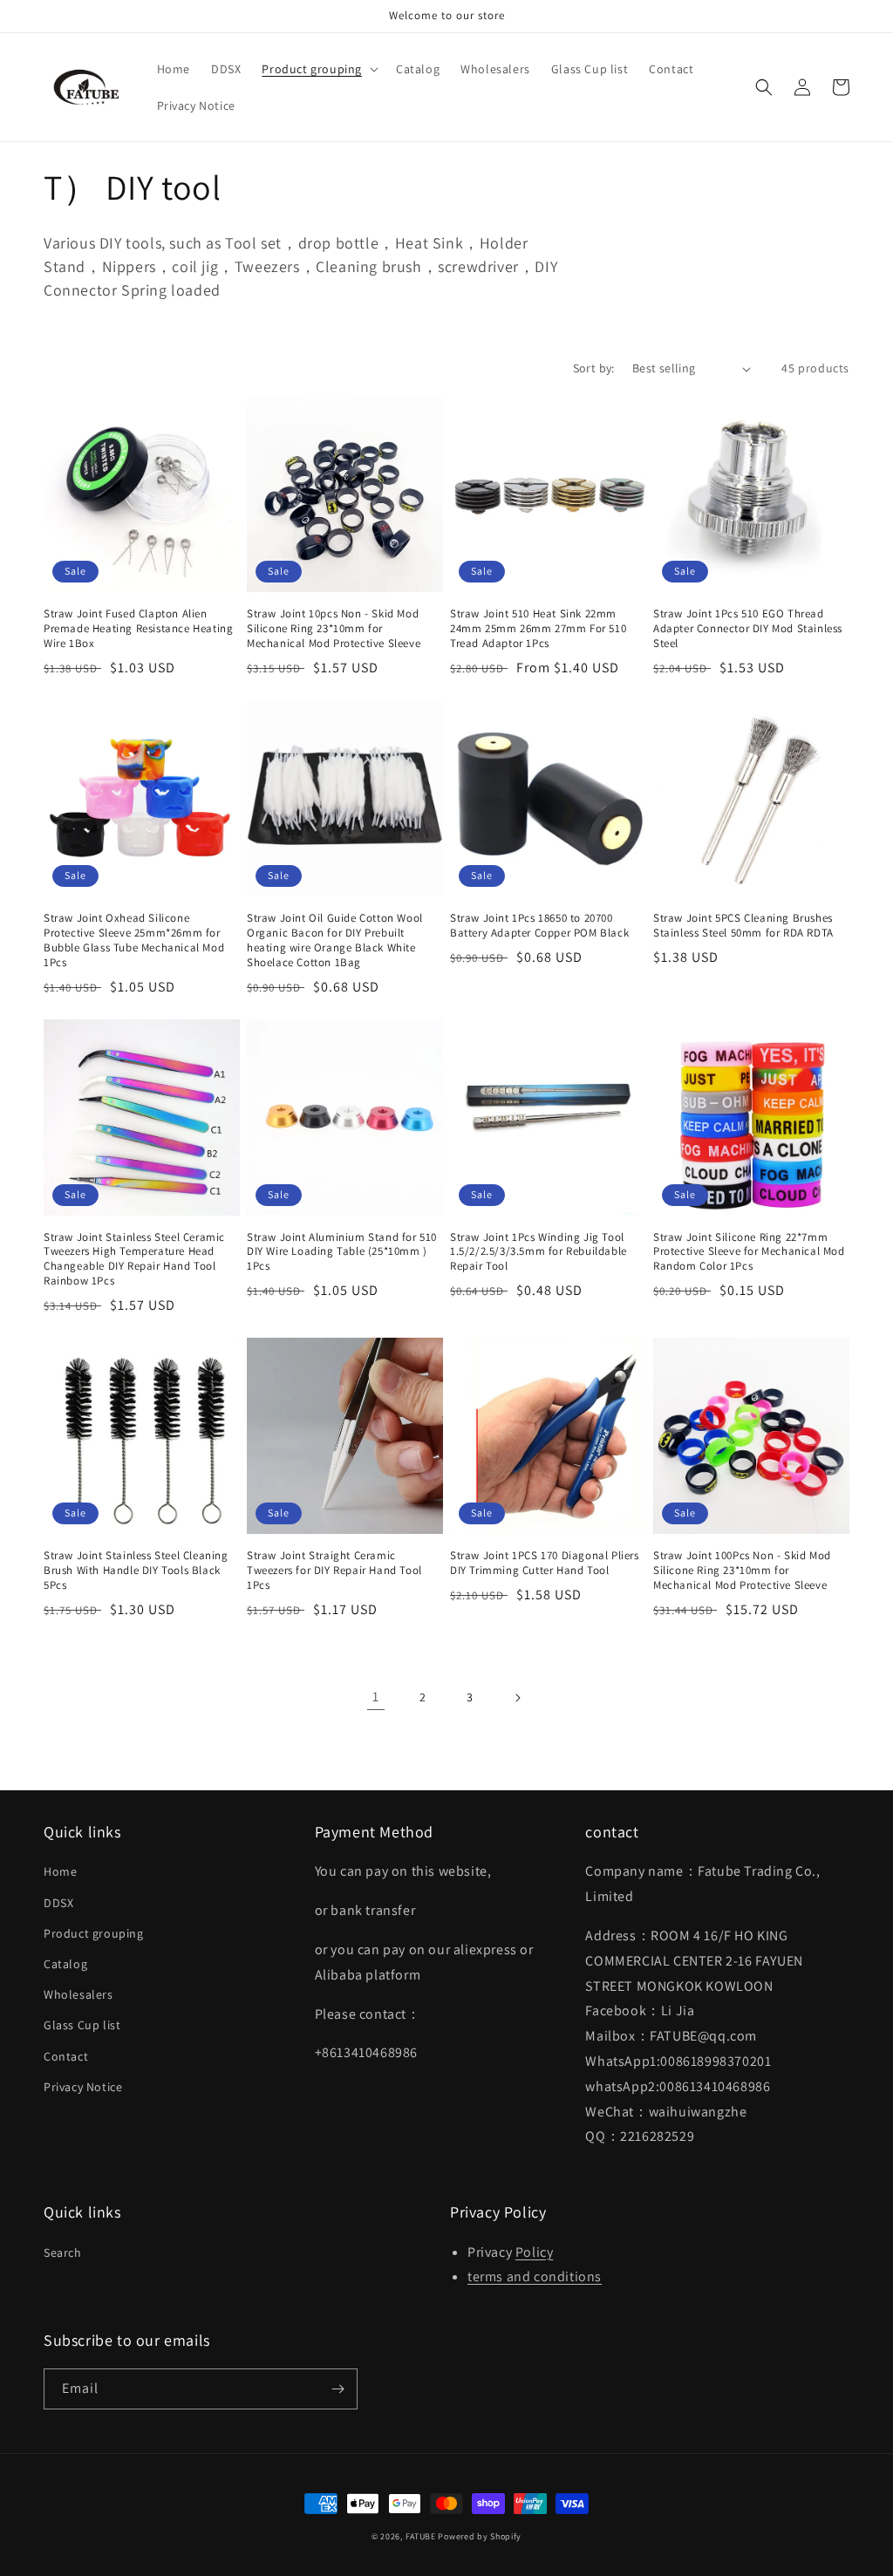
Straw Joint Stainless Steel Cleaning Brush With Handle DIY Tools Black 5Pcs (136, 1571)
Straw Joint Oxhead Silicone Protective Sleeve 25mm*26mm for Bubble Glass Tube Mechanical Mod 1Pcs (134, 940)
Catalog (65, 1964)
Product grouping (94, 1933)
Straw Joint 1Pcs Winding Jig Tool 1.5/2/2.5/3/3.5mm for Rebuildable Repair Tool (539, 1252)
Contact (66, 2056)
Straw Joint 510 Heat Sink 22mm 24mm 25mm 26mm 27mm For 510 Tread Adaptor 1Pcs (538, 629)
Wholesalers (78, 1994)
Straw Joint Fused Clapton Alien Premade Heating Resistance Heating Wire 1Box (138, 629)
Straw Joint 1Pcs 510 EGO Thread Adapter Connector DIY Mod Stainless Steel (748, 629)
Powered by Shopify (480, 2536)
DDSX (58, 1903)
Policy (535, 2252)
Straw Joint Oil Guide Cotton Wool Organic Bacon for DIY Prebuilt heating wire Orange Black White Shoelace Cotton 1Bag (335, 940)
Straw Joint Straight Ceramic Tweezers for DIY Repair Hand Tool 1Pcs (334, 1571)
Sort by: (594, 368)
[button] (318, 69)
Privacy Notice (83, 2087)
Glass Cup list (82, 2025)
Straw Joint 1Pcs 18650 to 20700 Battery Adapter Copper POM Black (539, 926)
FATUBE (421, 2536)
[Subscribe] (337, 2389)
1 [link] (376, 1697)
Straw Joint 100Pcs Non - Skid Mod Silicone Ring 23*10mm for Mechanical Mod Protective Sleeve (742, 1571)
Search (63, 2252)
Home (60, 1871)
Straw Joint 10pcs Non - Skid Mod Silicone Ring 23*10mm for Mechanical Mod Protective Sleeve (334, 629)
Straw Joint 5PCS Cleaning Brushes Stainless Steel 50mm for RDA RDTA (743, 926)
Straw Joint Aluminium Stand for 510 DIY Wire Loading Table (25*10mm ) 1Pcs (342, 1252)
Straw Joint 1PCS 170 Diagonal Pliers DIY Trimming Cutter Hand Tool (545, 1563)
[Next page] (517, 1698)
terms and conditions (535, 2276)
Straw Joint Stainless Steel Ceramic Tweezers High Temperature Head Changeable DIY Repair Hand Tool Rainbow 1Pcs (134, 1260)
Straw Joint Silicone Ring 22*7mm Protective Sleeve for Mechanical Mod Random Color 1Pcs (749, 1252)
